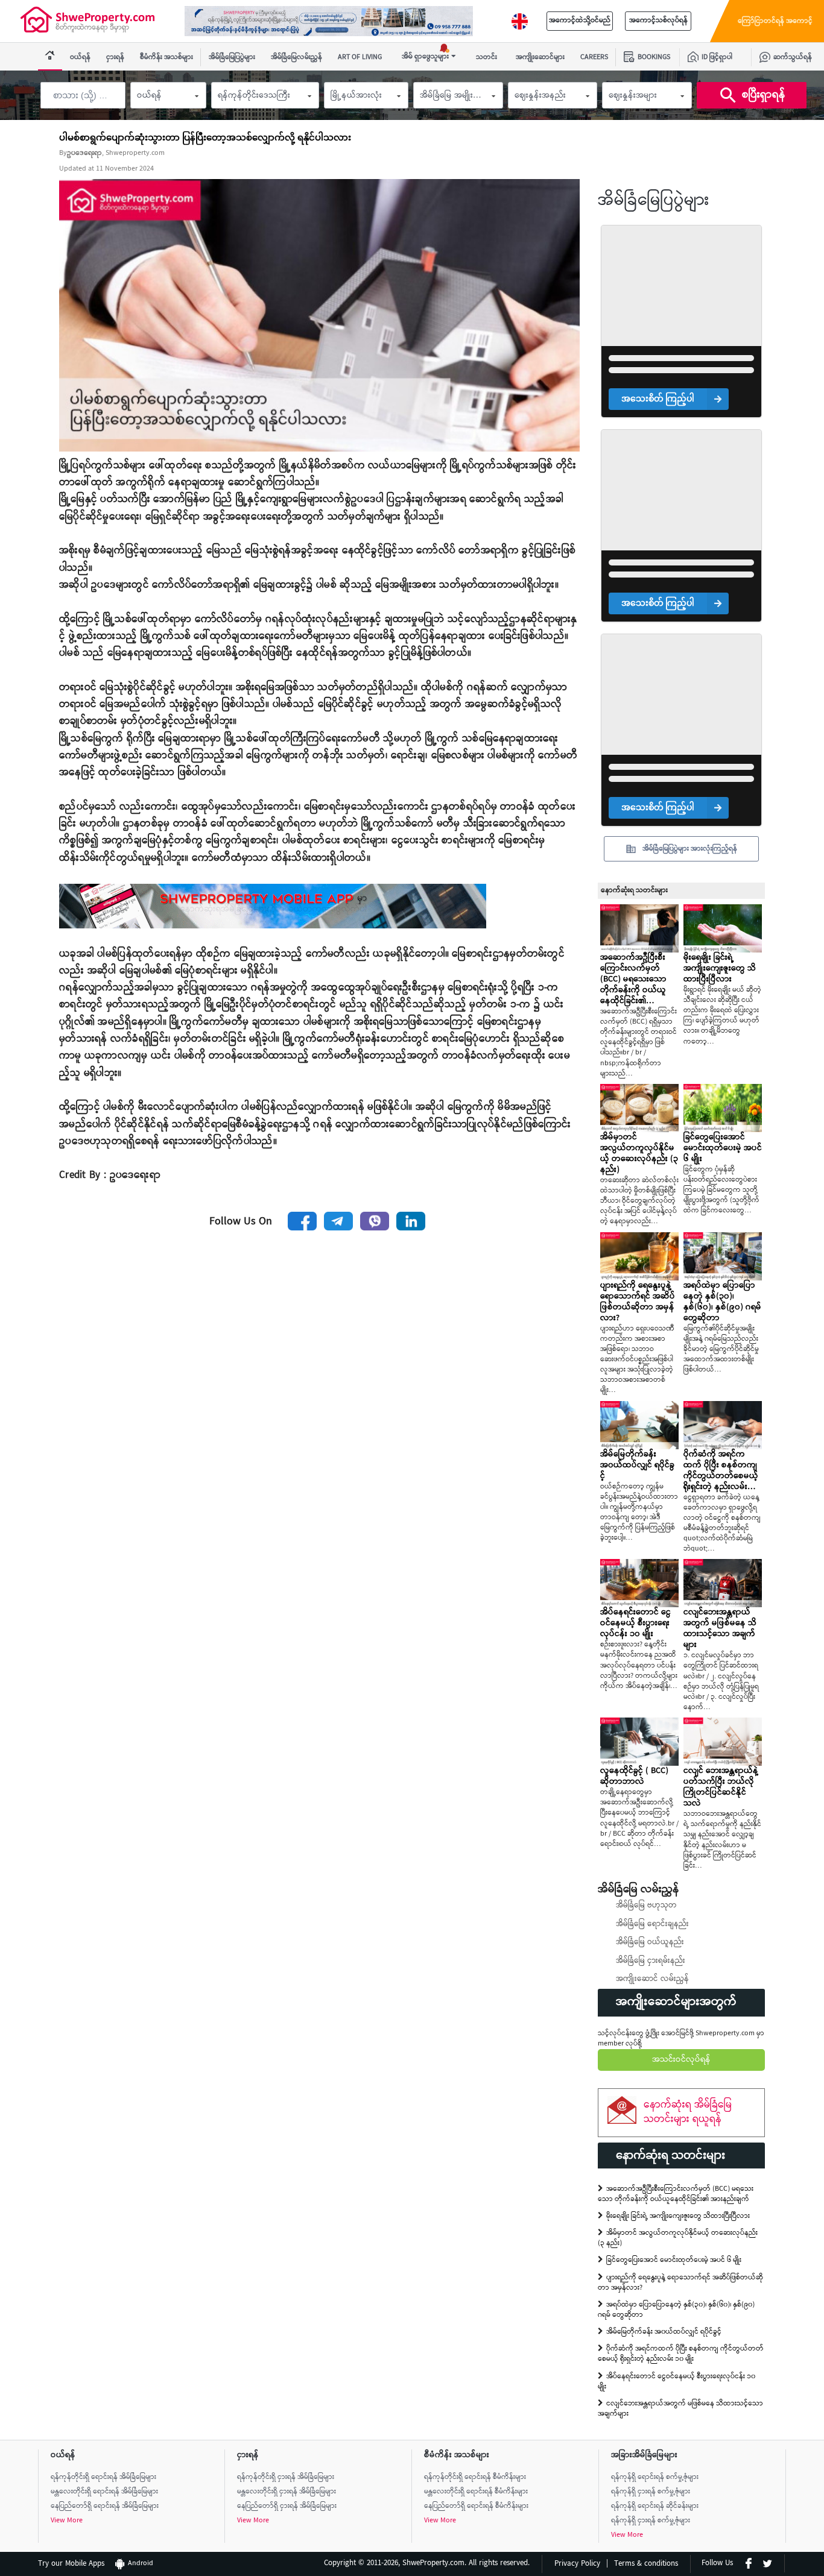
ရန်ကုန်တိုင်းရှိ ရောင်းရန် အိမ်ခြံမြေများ (103, 2477)
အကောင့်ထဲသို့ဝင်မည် (580, 21)
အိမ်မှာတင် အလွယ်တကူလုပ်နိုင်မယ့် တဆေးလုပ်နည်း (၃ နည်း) (678, 2238)
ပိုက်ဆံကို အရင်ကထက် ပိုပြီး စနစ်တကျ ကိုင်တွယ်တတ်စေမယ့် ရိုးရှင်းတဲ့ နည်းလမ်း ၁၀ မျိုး (681, 2354)
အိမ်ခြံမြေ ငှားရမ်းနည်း (651, 1961)
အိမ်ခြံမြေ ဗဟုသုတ (646, 1906)
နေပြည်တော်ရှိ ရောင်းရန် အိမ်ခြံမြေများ (105, 2506)
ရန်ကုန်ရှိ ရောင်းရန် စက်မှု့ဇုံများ (655, 2477)
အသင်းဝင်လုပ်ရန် (681, 2060)
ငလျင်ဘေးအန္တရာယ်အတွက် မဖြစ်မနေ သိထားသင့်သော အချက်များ (680, 2409)
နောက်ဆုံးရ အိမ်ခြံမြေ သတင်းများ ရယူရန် (688, 2112)
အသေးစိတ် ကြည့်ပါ (658, 399)
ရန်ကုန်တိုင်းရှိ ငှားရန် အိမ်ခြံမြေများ (286, 2477)
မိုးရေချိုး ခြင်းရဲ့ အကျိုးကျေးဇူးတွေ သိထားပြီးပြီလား (678, 2216)
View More (67, 2521)
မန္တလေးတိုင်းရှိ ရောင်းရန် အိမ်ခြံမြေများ (104, 2492)
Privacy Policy (577, 2564)
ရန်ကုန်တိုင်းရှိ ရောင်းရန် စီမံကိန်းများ (475, 2477)
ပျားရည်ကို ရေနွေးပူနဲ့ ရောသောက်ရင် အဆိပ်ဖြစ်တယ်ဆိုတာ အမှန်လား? (680, 2283)
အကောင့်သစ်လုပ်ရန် (658, 21)
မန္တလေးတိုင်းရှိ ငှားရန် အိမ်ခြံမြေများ (287, 2492)
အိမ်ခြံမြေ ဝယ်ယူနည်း (650, 1942)
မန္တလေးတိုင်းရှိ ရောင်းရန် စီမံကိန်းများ (476, 2492)
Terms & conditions (646, 2564)
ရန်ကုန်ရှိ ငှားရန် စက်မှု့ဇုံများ (651, 2492)
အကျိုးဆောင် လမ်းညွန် (652, 1979)
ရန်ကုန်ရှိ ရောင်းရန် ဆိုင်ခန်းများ (655, 2506)
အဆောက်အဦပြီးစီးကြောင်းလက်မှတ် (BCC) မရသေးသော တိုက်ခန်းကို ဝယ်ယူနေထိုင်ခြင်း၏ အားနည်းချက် (676, 2194)
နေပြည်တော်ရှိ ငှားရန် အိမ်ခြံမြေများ (287, 2506)
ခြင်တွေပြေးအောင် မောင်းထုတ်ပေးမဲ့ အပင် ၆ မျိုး (674, 2260)
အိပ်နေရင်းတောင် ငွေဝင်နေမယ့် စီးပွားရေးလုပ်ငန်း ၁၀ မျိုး (677, 2382)
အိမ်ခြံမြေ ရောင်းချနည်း (652, 1924)
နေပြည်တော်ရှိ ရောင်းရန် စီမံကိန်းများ (476, 2506)
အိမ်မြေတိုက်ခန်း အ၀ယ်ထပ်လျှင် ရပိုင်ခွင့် (664, 2332)
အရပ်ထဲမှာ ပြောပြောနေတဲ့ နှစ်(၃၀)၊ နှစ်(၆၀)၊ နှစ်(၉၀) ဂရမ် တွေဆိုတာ (676, 2310)
